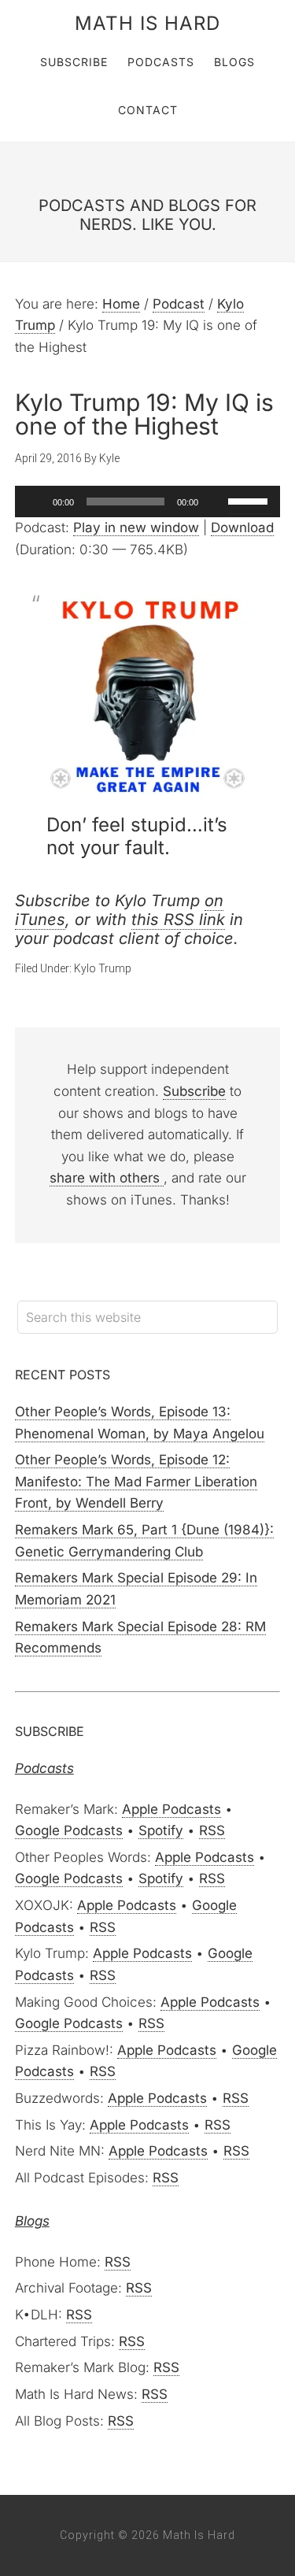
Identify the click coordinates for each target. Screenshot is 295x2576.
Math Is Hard (147, 23)
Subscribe (194, 1091)
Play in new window (136, 527)
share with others (107, 1178)
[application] (148, 502)
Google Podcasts (69, 1830)
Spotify (161, 1830)
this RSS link (178, 920)
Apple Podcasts (171, 1809)
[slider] (250, 500)
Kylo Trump (103, 968)
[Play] (35, 502)
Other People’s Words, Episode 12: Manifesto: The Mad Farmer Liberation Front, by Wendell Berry (136, 1481)
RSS (212, 1830)
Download (242, 527)
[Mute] (216, 502)
